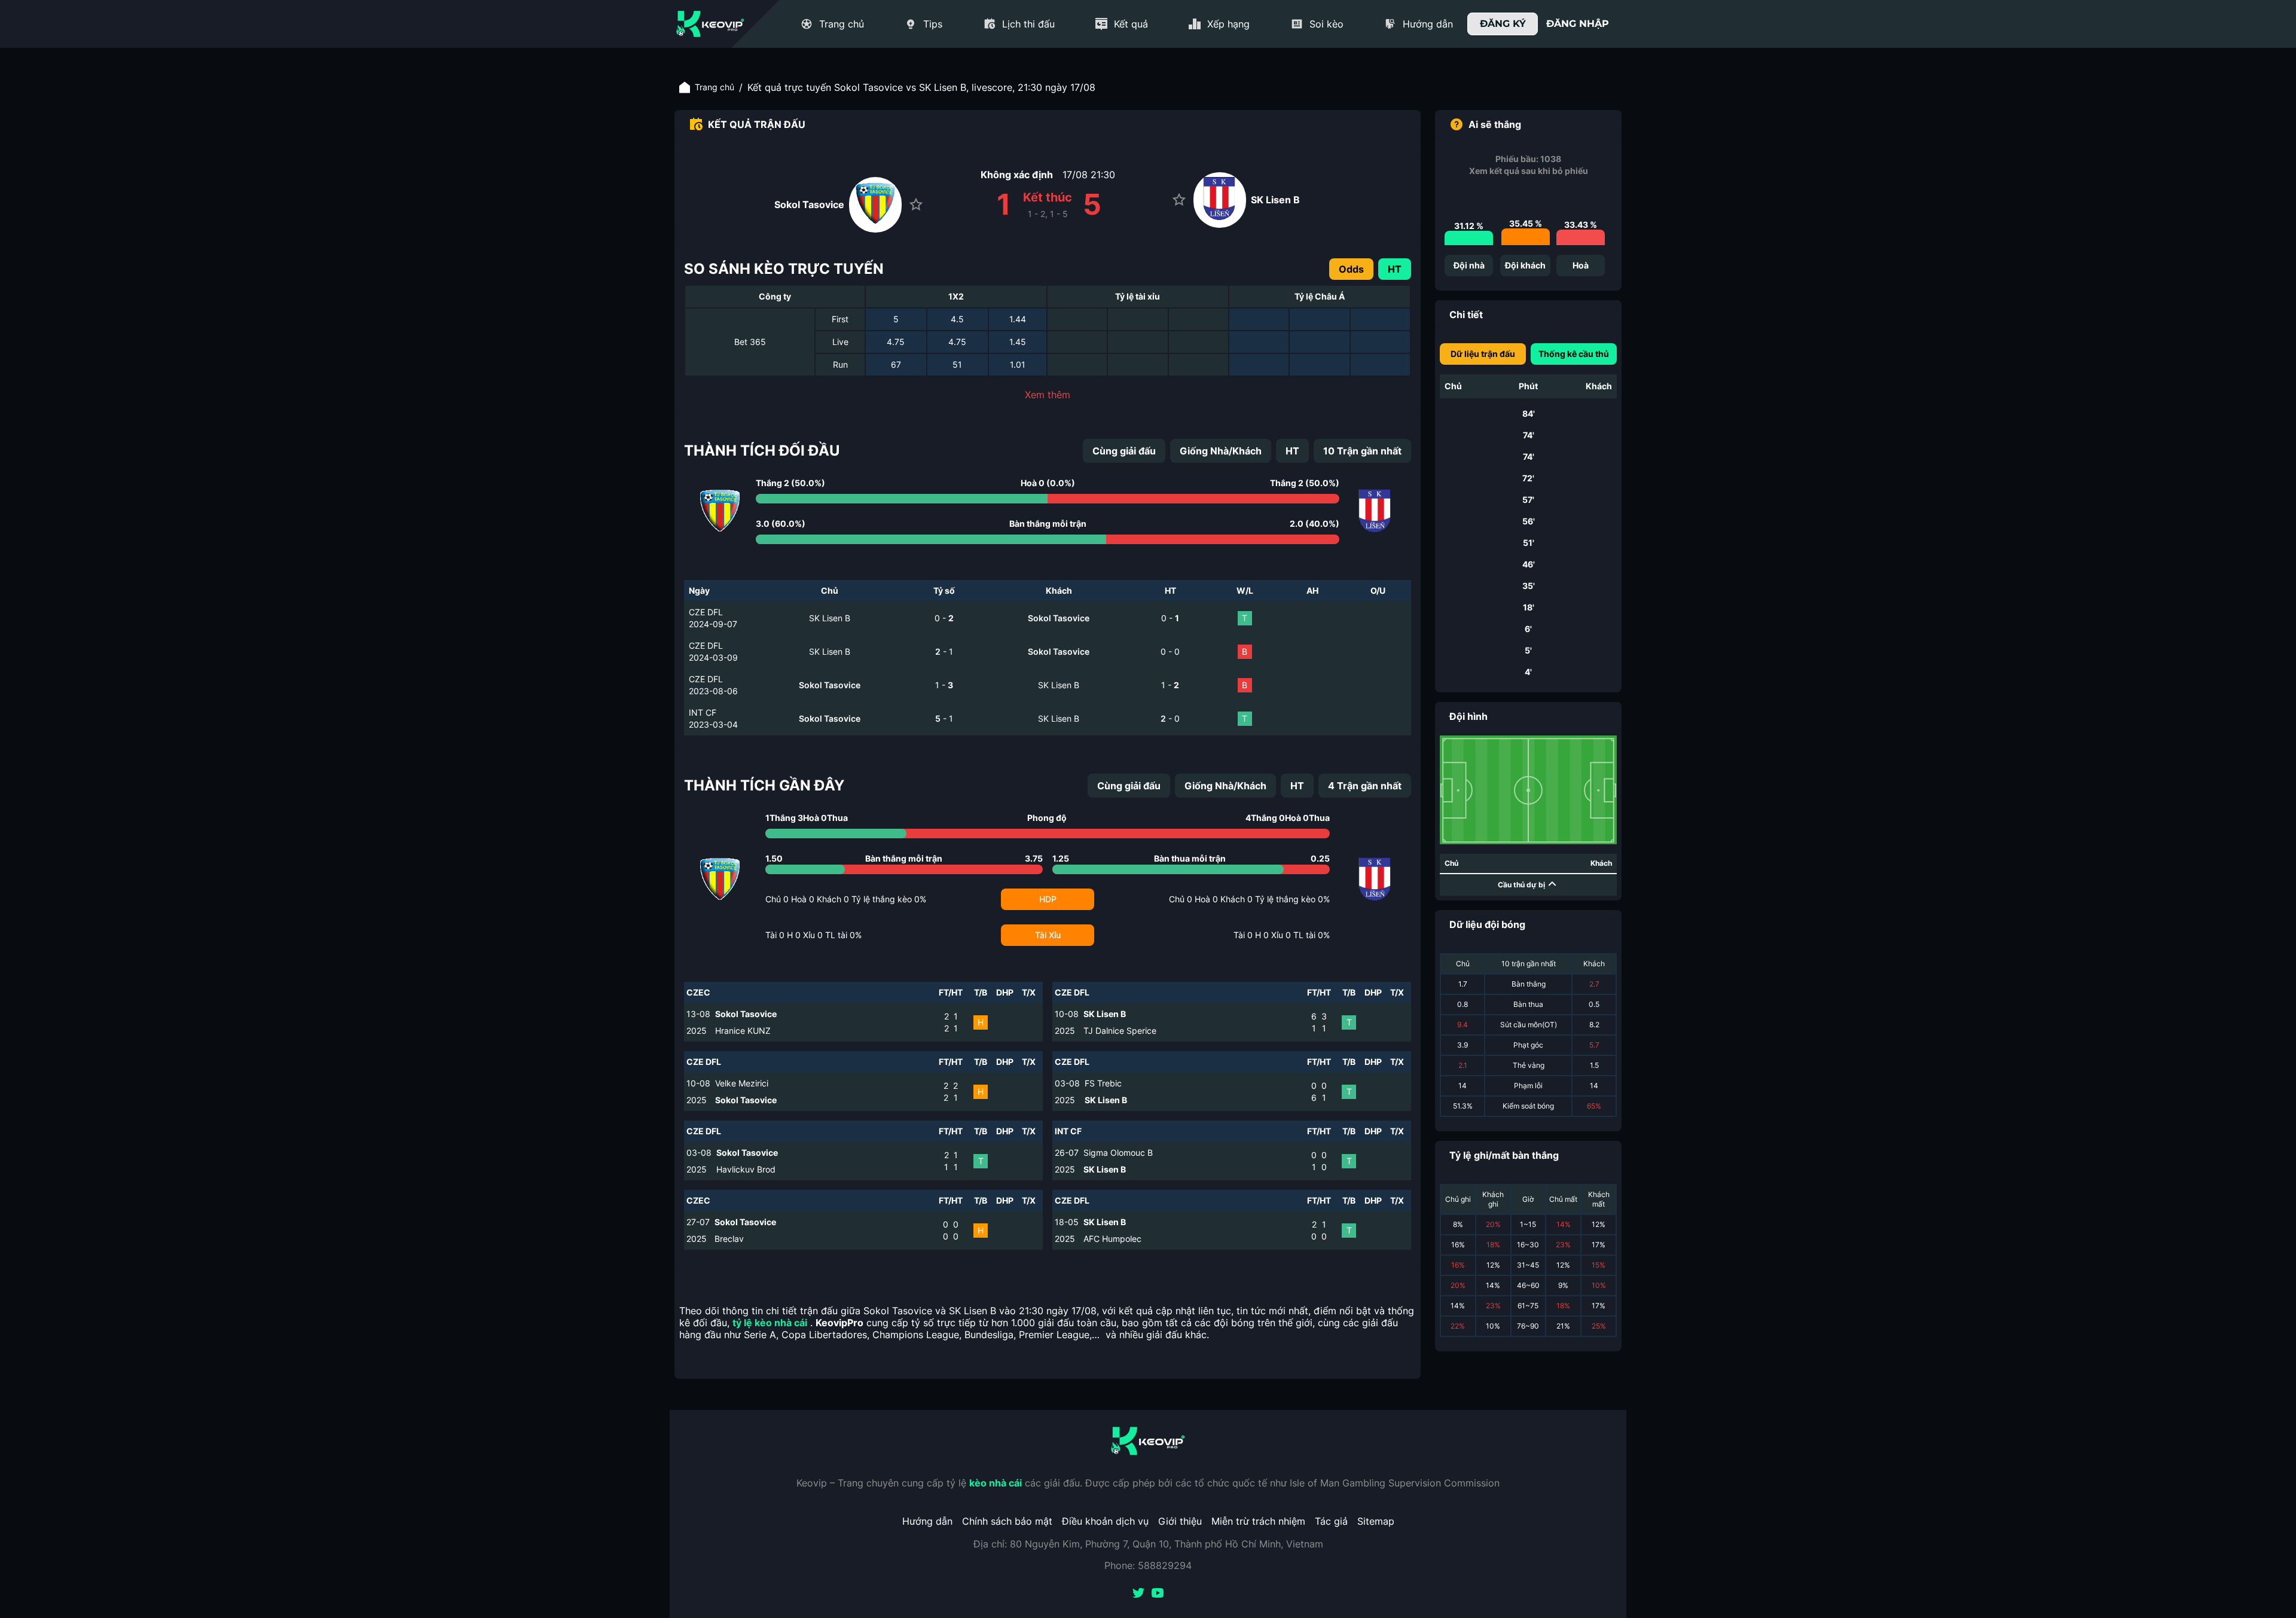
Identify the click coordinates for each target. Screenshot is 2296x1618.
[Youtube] (1158, 1594)
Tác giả (1331, 1521)
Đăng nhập (1578, 24)
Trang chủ (715, 87)
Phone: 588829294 (1148, 1565)
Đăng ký (1503, 24)
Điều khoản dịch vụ (1105, 1521)
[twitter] (1138, 1594)
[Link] (710, 24)
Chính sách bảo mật (1007, 1521)
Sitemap (1376, 1521)
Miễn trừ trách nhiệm (1258, 1521)
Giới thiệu (1180, 1521)
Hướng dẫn (927, 1521)
